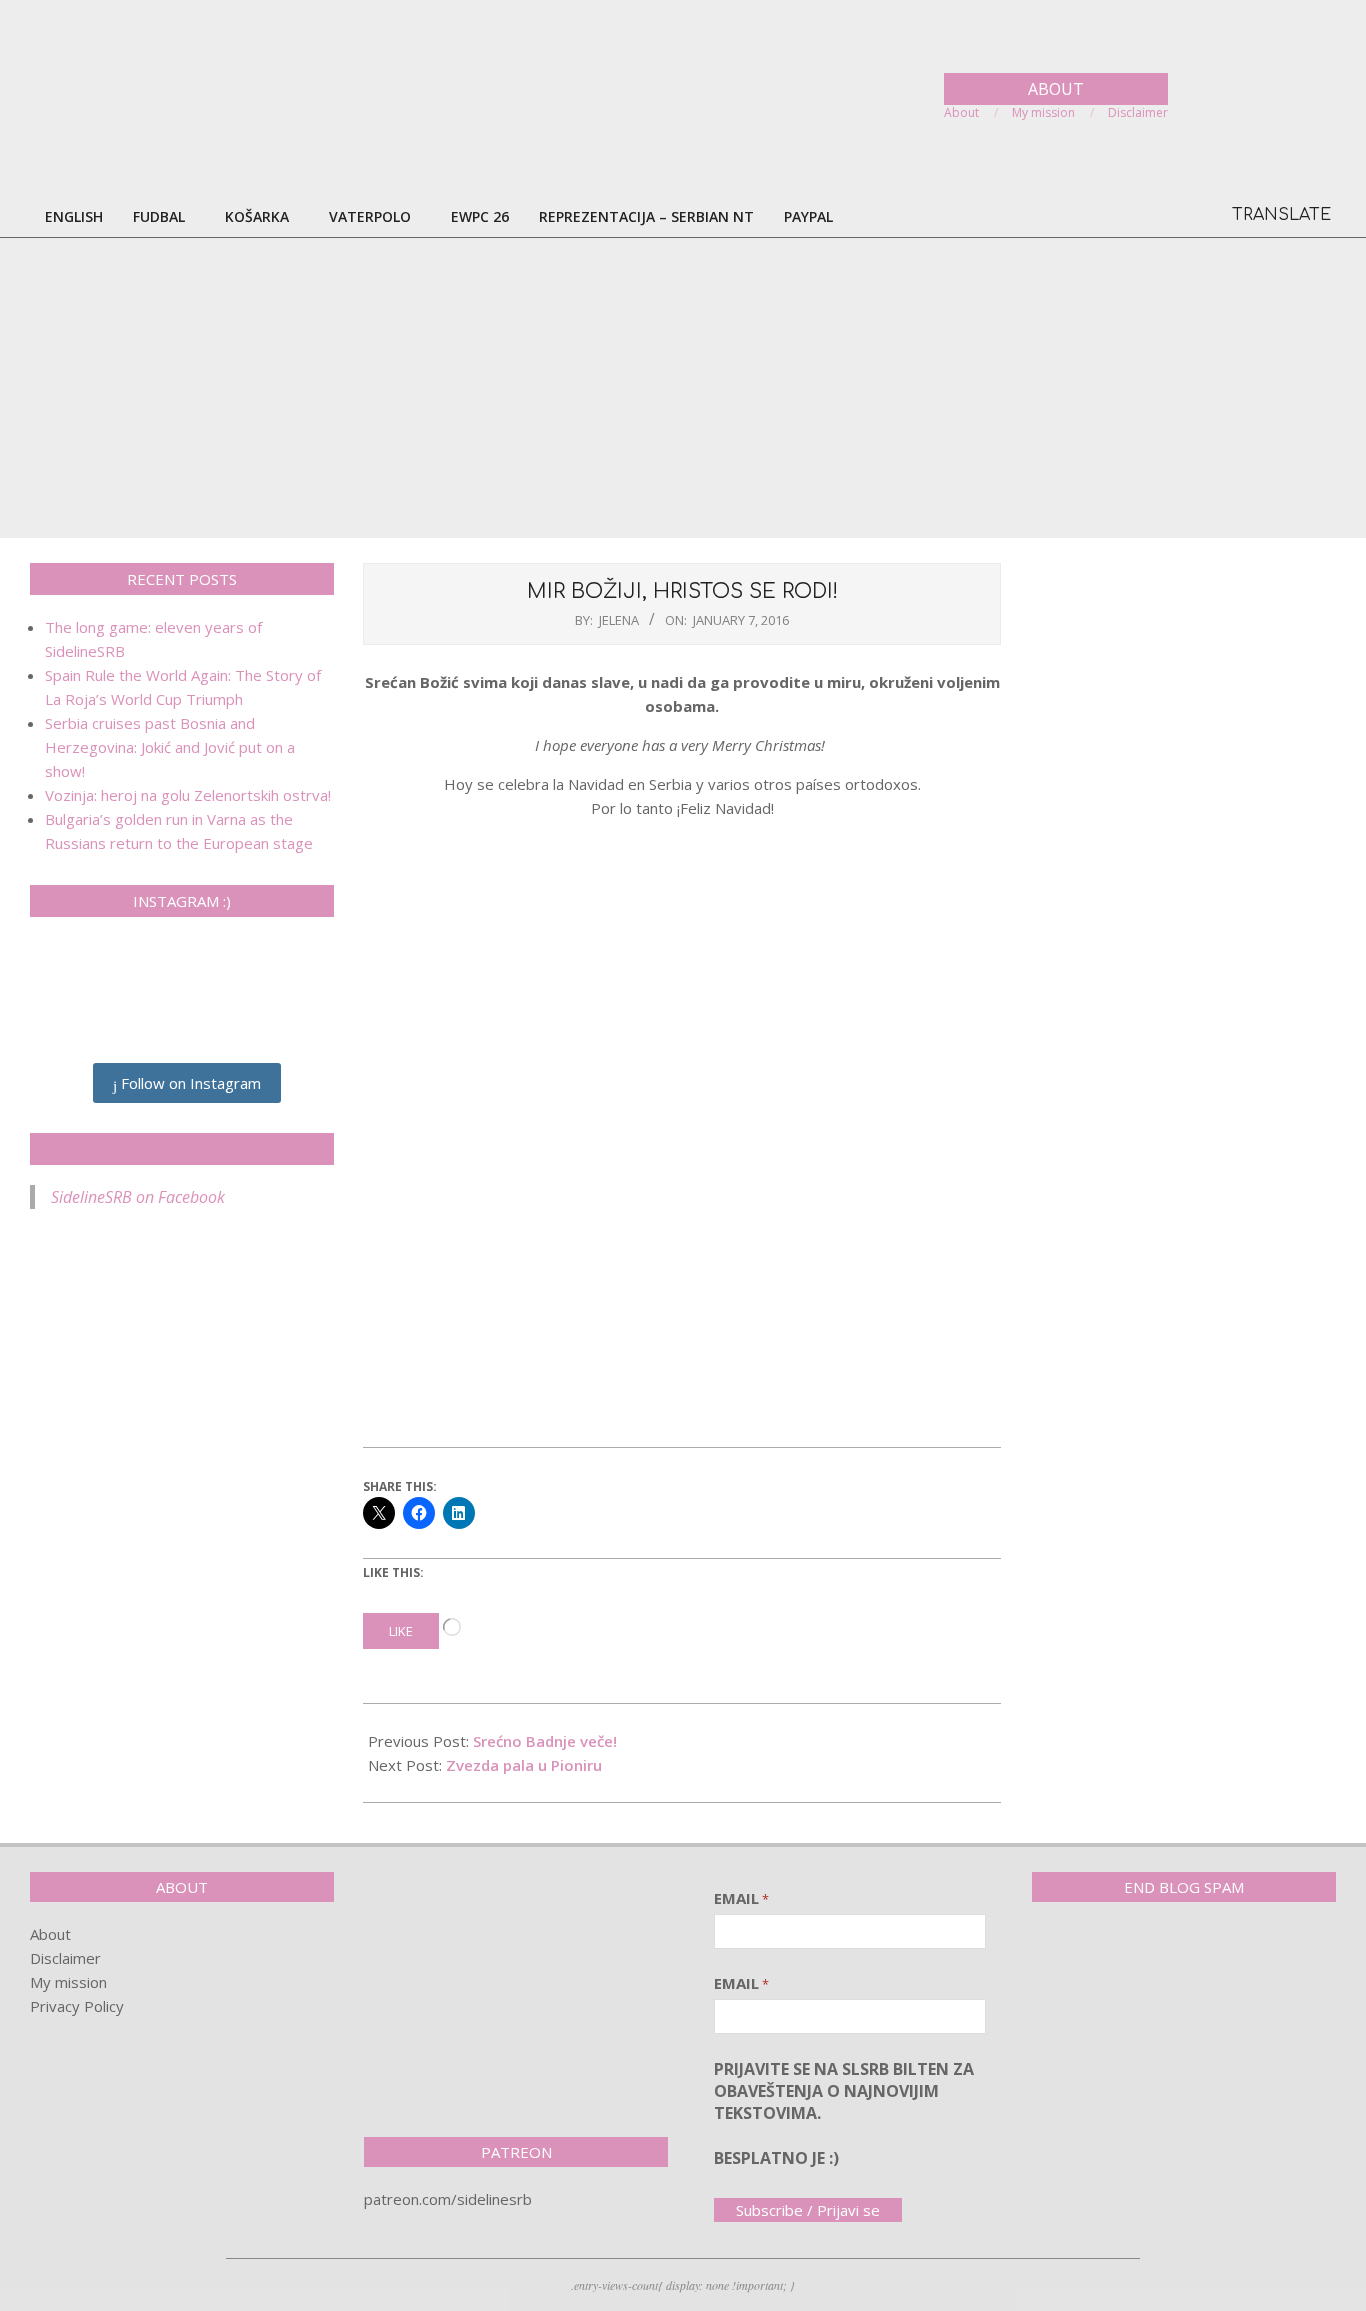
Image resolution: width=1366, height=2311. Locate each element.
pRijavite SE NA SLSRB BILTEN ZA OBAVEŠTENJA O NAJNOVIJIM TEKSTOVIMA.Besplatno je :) (844, 2114)
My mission (68, 1982)
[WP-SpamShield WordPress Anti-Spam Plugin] (1102, 1959)
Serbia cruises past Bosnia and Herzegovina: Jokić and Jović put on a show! (170, 747)
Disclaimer (65, 1958)
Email (741, 1898)
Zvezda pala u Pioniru (524, 1765)
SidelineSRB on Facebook (182, 1149)
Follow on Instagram (189, 1083)
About (50, 1934)
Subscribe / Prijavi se (808, 2210)
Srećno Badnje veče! (545, 1741)
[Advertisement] (683, 388)
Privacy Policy (77, 2006)
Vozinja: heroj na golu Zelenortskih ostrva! (188, 795)
